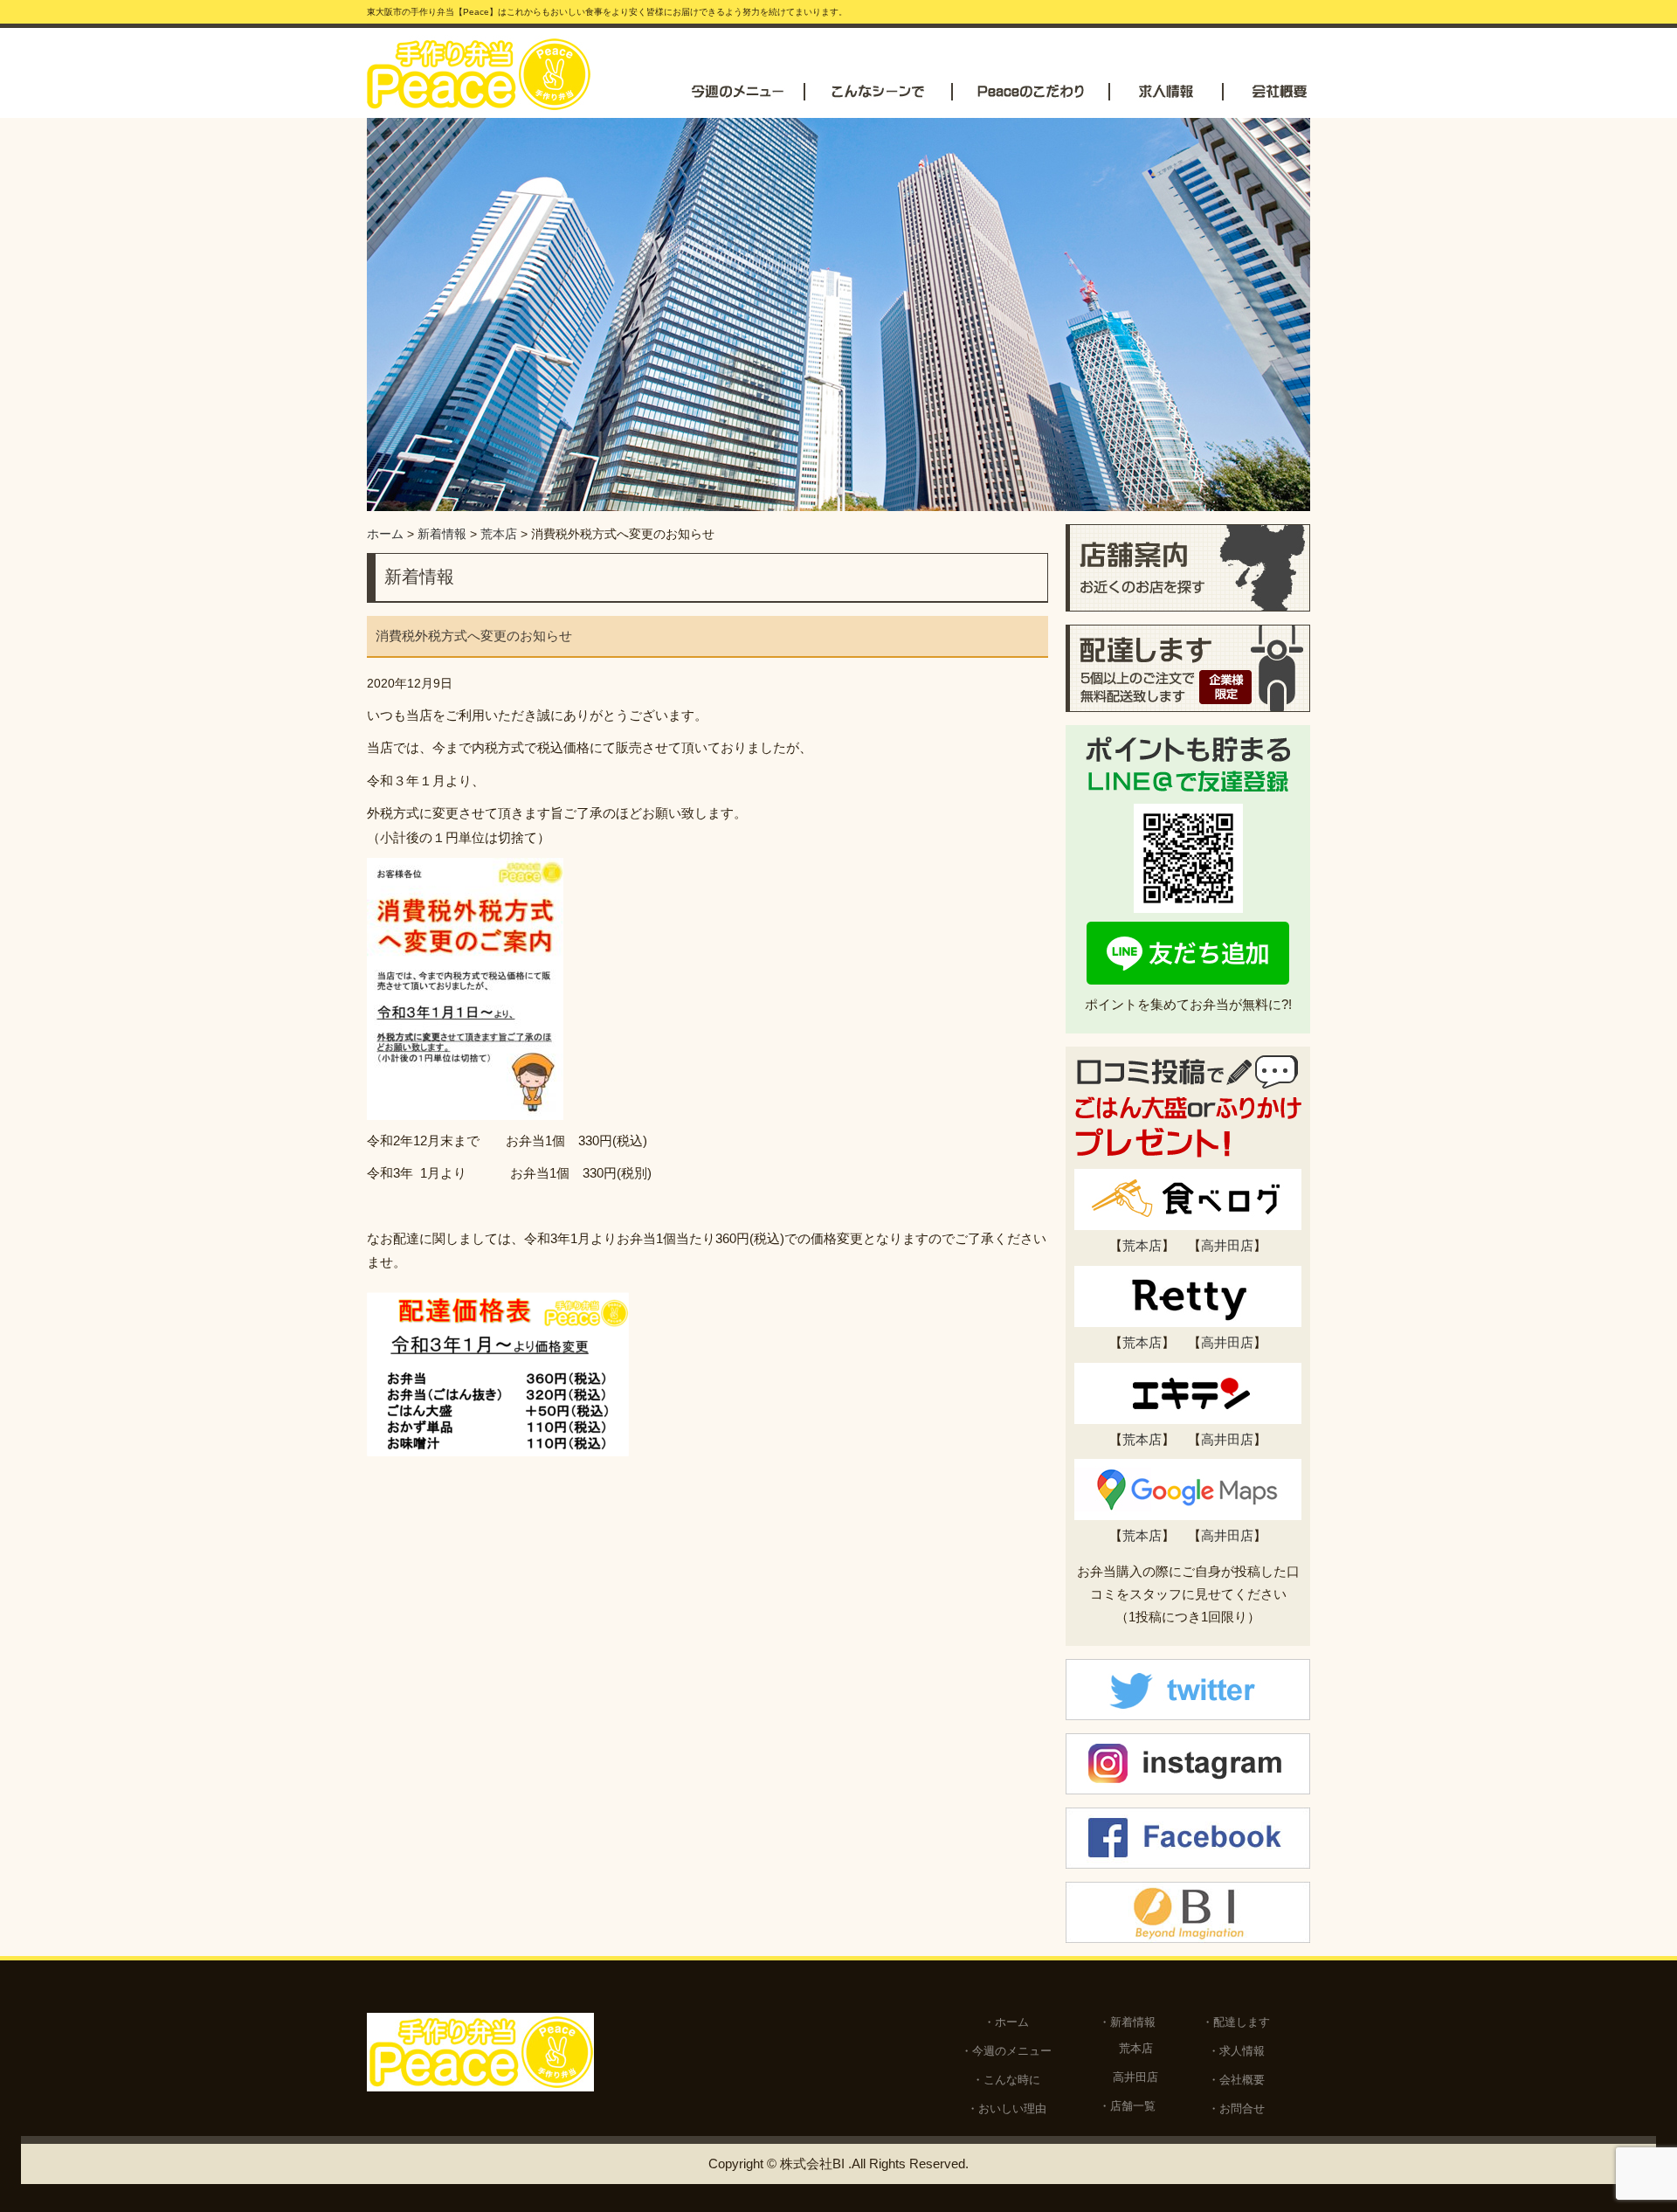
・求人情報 (1236, 2051)
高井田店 (1227, 1245)
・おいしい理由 (1007, 2108)
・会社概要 (1236, 2080)
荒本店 (1142, 1245)
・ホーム (1006, 2022)
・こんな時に (1006, 2080)
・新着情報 (1127, 2022)
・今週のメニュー (1006, 2051)
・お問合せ (1236, 2108)
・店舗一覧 (1127, 2106)
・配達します (1236, 2022)
